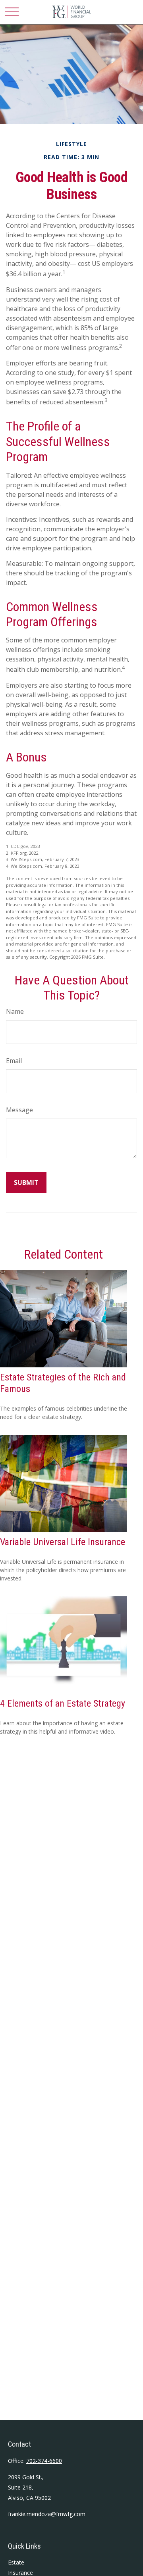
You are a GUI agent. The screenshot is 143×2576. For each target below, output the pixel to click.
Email (14, 1061)
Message (19, 1110)
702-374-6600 (44, 2461)
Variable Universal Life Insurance (63, 1542)
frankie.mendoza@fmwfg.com (47, 2514)
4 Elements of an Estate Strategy (63, 1703)
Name (15, 1011)
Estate (16, 2562)
